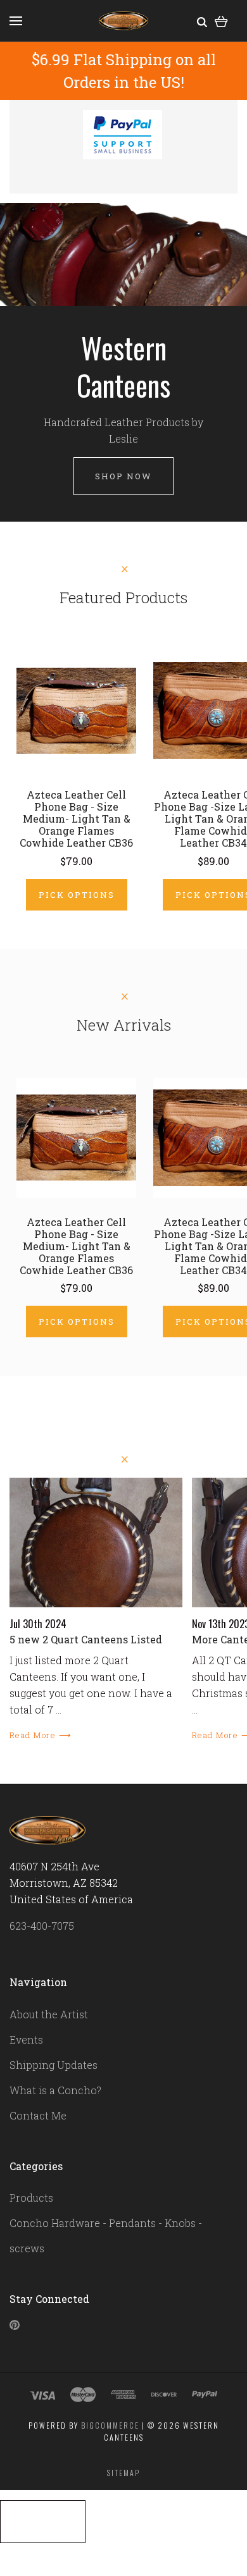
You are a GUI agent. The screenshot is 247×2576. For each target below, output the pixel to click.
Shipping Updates (54, 2065)
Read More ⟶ (41, 1735)
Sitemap (123, 2473)
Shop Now (123, 476)
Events (26, 2039)
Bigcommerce (110, 2425)
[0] (221, 21)
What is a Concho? (55, 2090)
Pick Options (77, 895)
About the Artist (49, 2014)
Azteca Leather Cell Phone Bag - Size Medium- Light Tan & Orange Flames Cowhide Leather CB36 (76, 819)
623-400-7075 (42, 1926)
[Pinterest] (15, 2326)
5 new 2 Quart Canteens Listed (86, 1639)
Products (31, 2198)
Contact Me (38, 2115)
